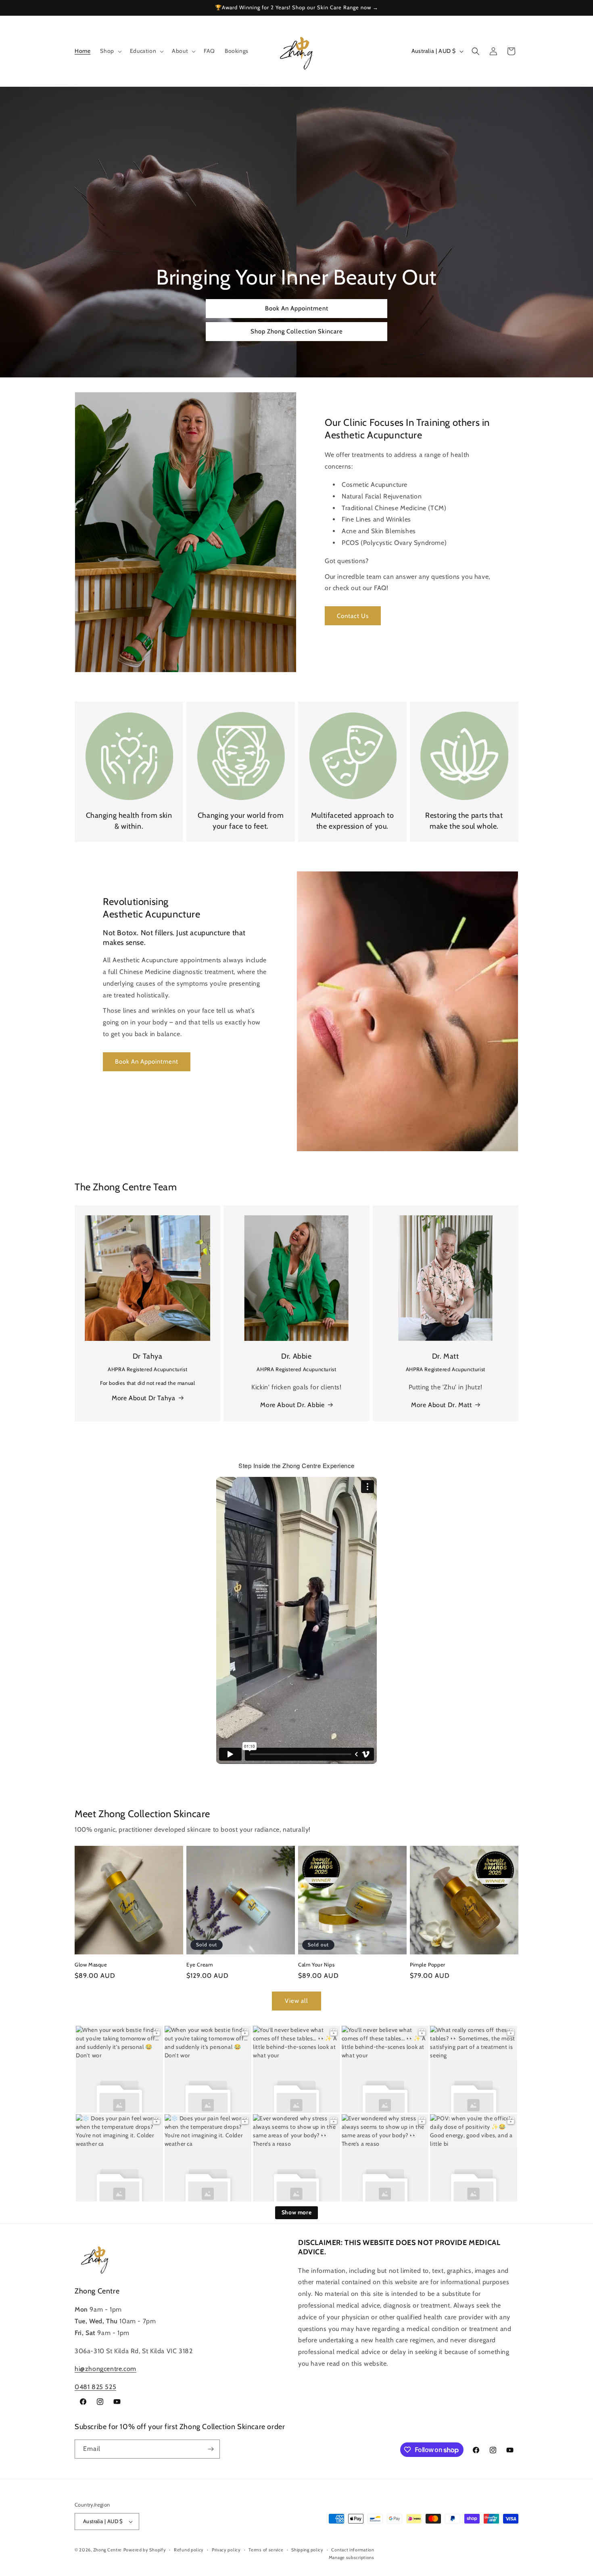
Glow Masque (91, 1964)
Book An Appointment (297, 309)
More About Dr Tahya (143, 1398)
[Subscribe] (211, 2449)
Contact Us (353, 616)
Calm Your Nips (316, 1964)
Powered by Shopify (145, 2550)
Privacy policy (226, 2550)
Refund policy (189, 2550)
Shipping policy (307, 2550)
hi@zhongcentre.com (105, 2369)
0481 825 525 (95, 2387)
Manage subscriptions (352, 2557)
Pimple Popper (428, 1964)
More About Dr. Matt (441, 1405)
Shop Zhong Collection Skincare (297, 332)
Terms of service (266, 2550)
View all (296, 2001)
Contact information (353, 2550)
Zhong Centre (108, 2550)
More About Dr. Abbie (292, 1405)
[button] (110, 51)
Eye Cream (199, 1964)
